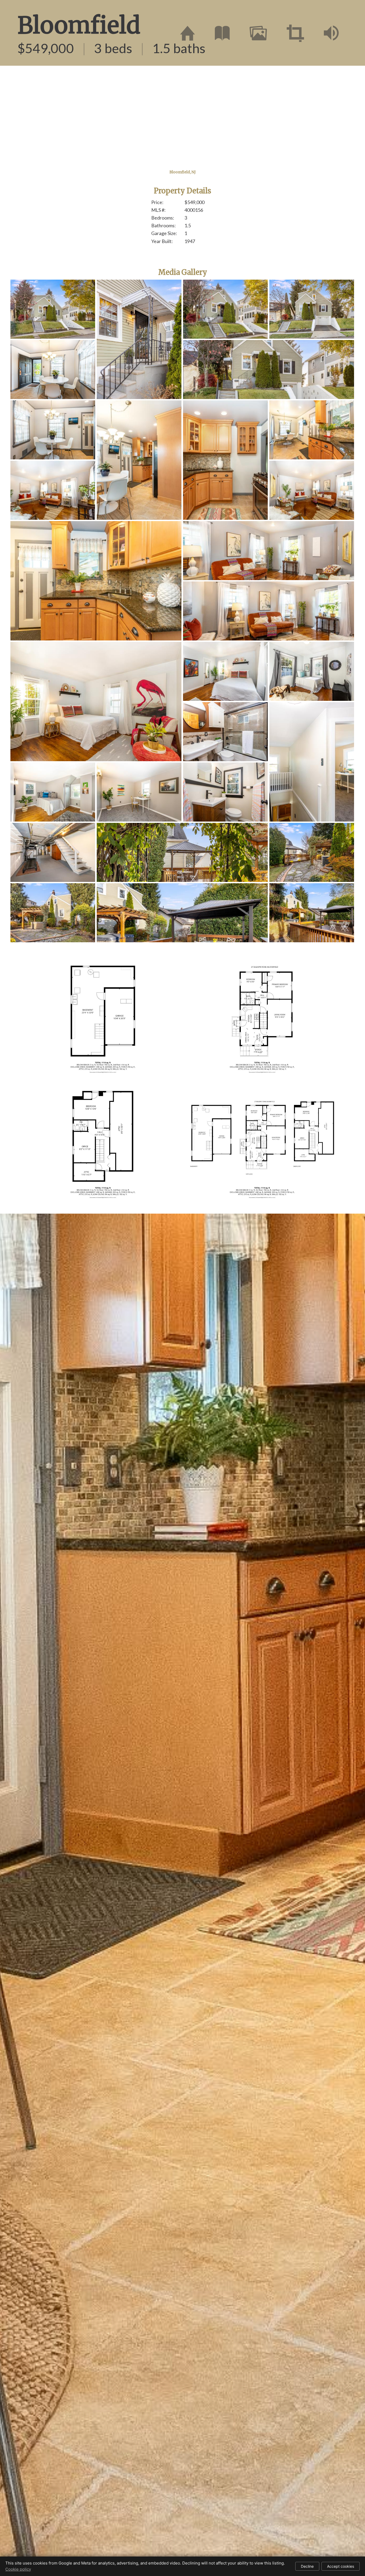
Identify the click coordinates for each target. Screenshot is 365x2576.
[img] (188, 33)
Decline (307, 2566)
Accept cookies (341, 2566)
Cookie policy (18, 2569)
